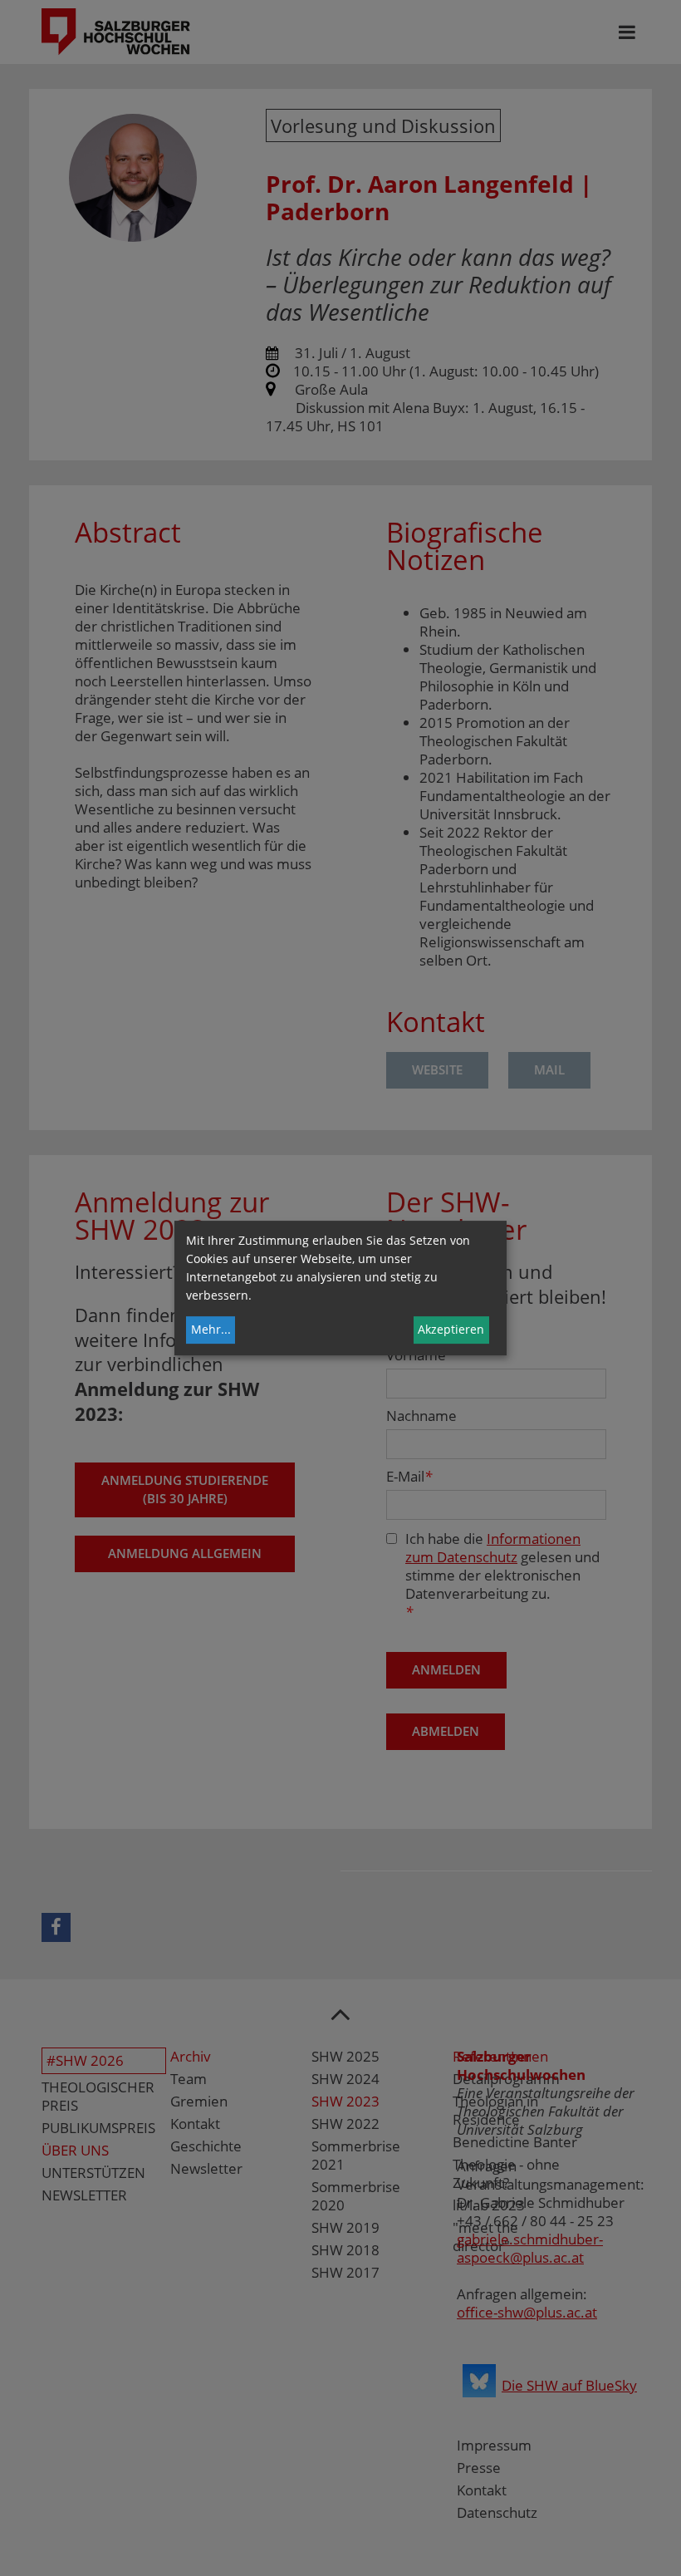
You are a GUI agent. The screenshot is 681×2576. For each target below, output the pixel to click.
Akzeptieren (451, 1329)
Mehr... (211, 1329)
